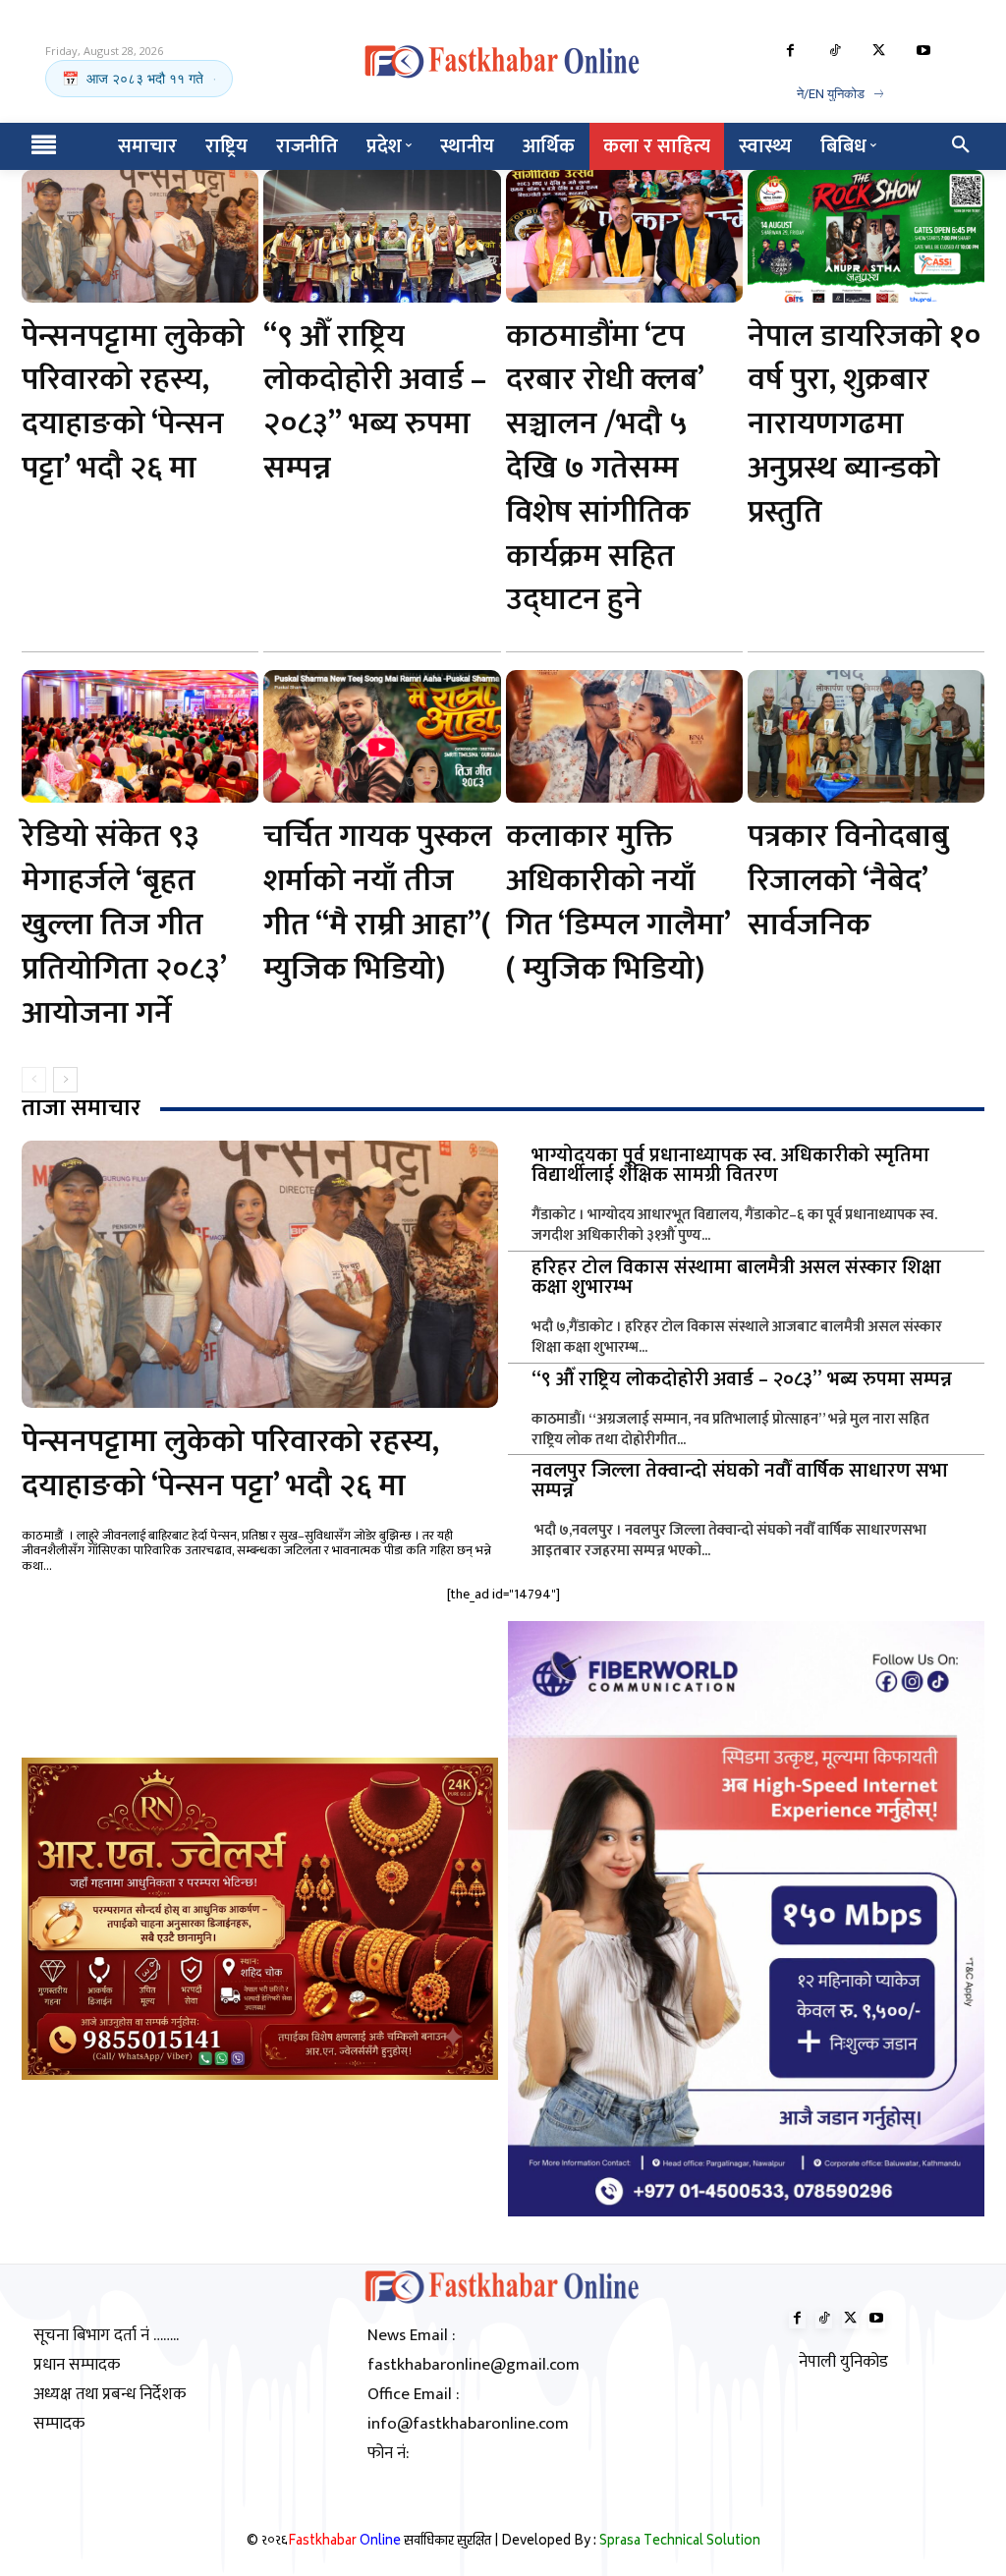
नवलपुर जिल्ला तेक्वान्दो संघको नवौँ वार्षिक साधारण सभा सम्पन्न (740, 1481)
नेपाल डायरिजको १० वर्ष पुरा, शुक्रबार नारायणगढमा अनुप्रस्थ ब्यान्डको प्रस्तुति (864, 424)
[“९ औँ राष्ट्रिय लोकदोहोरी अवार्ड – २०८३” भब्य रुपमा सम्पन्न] (382, 236)
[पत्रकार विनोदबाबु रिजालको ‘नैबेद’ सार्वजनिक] (866, 736)
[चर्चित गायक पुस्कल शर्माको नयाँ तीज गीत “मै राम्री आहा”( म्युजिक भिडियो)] (382, 736)
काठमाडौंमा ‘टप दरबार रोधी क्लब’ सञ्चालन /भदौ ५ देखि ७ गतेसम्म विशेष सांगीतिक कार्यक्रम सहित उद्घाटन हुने (605, 469)
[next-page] (65, 1080)
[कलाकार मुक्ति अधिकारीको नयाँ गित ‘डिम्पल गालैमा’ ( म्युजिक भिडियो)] (624, 736)
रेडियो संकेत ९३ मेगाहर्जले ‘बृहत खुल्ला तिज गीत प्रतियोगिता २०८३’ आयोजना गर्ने (124, 924)
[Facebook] (790, 52)
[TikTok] (835, 52)
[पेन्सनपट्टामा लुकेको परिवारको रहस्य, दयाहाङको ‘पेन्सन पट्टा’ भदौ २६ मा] (140, 236)
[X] (879, 52)
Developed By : (631, 2542)
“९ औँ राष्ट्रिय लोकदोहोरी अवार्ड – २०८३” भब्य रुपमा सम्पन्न (375, 402)
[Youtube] (923, 52)
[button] (961, 146)
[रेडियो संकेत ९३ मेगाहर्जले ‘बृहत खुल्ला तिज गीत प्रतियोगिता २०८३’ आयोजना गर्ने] (140, 736)
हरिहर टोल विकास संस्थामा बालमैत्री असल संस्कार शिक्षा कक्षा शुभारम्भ (736, 1277)
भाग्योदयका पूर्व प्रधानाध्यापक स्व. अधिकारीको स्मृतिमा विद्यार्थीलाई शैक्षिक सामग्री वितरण (730, 1165)
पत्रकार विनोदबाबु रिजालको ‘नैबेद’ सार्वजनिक (848, 881)
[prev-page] (34, 1080)
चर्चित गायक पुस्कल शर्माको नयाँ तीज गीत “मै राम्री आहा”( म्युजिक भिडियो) (378, 902)
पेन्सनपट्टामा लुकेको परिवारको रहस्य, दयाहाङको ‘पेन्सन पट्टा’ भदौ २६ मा (133, 402)
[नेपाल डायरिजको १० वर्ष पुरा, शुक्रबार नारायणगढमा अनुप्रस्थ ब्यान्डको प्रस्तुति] (866, 236)
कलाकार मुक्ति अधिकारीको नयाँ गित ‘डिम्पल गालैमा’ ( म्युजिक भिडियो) (618, 902)
